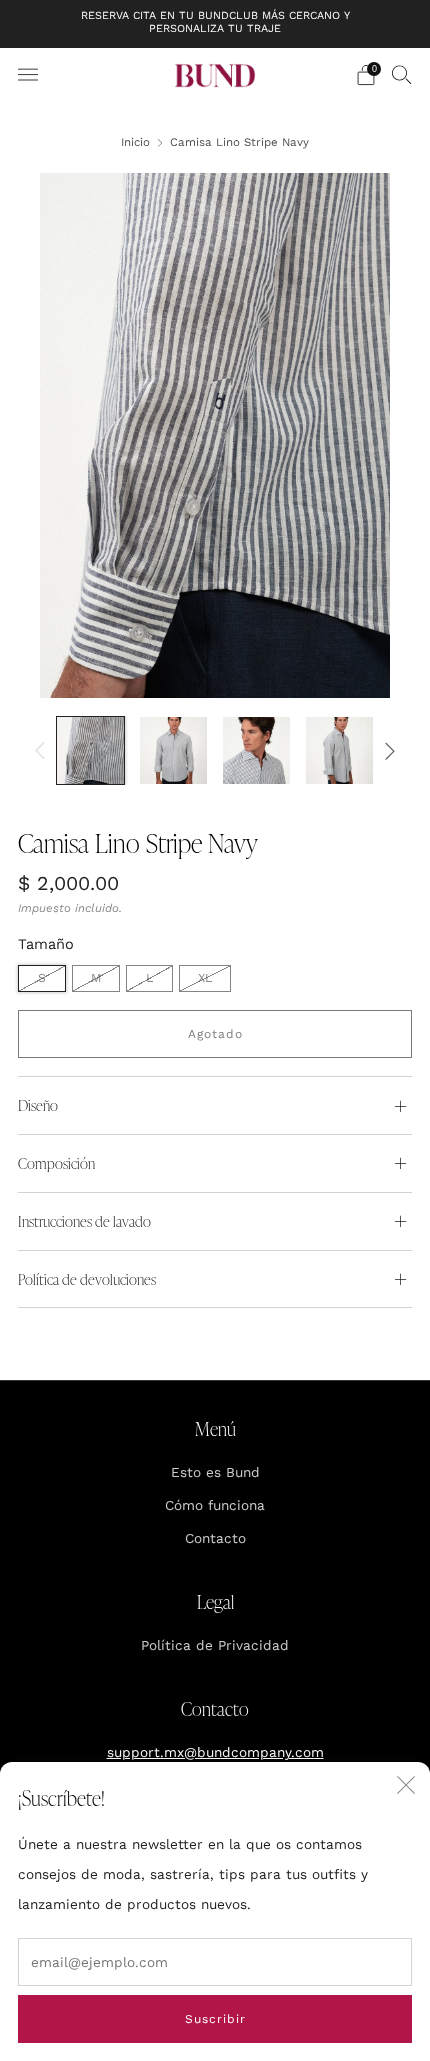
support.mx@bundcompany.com (215, 1752)
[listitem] (215, 24)
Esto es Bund (215, 1472)
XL (205, 978)
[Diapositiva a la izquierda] (43, 750)
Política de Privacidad (215, 1645)
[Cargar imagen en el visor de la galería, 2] (173, 750)
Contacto (215, 1538)
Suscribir (215, 2019)
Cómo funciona (215, 1505)
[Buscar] (402, 74)
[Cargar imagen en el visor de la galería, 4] (339, 750)
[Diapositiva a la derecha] (386, 750)
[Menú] (28, 75)
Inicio (135, 142)
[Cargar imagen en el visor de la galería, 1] (90, 750)
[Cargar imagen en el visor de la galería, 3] (256, 750)
